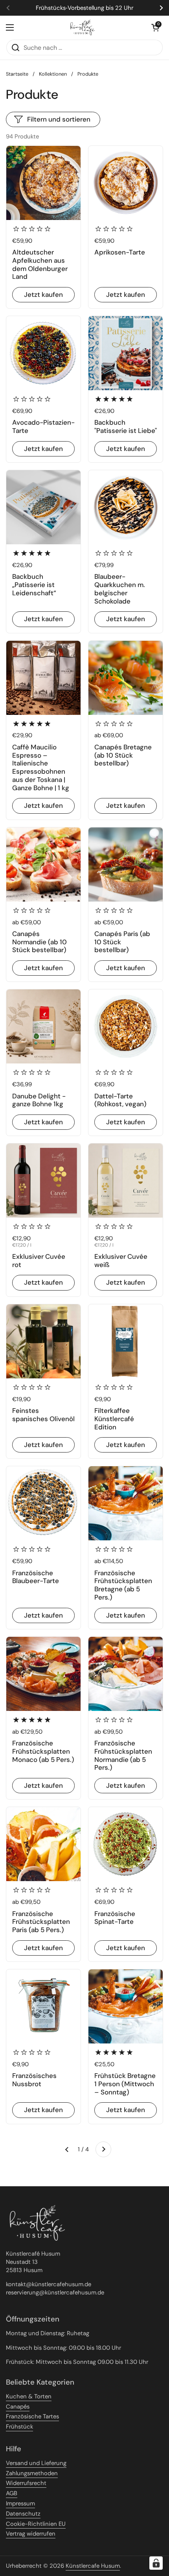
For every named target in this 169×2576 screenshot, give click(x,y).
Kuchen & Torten (29, 2396)
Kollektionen (53, 74)
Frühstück (19, 2427)
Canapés (18, 2407)
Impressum (20, 2503)
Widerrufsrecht (26, 2483)
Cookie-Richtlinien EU (36, 2524)
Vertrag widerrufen (31, 2534)
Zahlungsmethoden (32, 2473)
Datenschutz (23, 2514)
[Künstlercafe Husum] (83, 27)
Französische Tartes (32, 2416)
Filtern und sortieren (59, 119)
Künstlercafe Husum (93, 2566)
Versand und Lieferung (36, 2463)
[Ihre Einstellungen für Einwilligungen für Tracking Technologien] (156, 2563)
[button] (155, 27)
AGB (12, 2493)
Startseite (17, 74)
